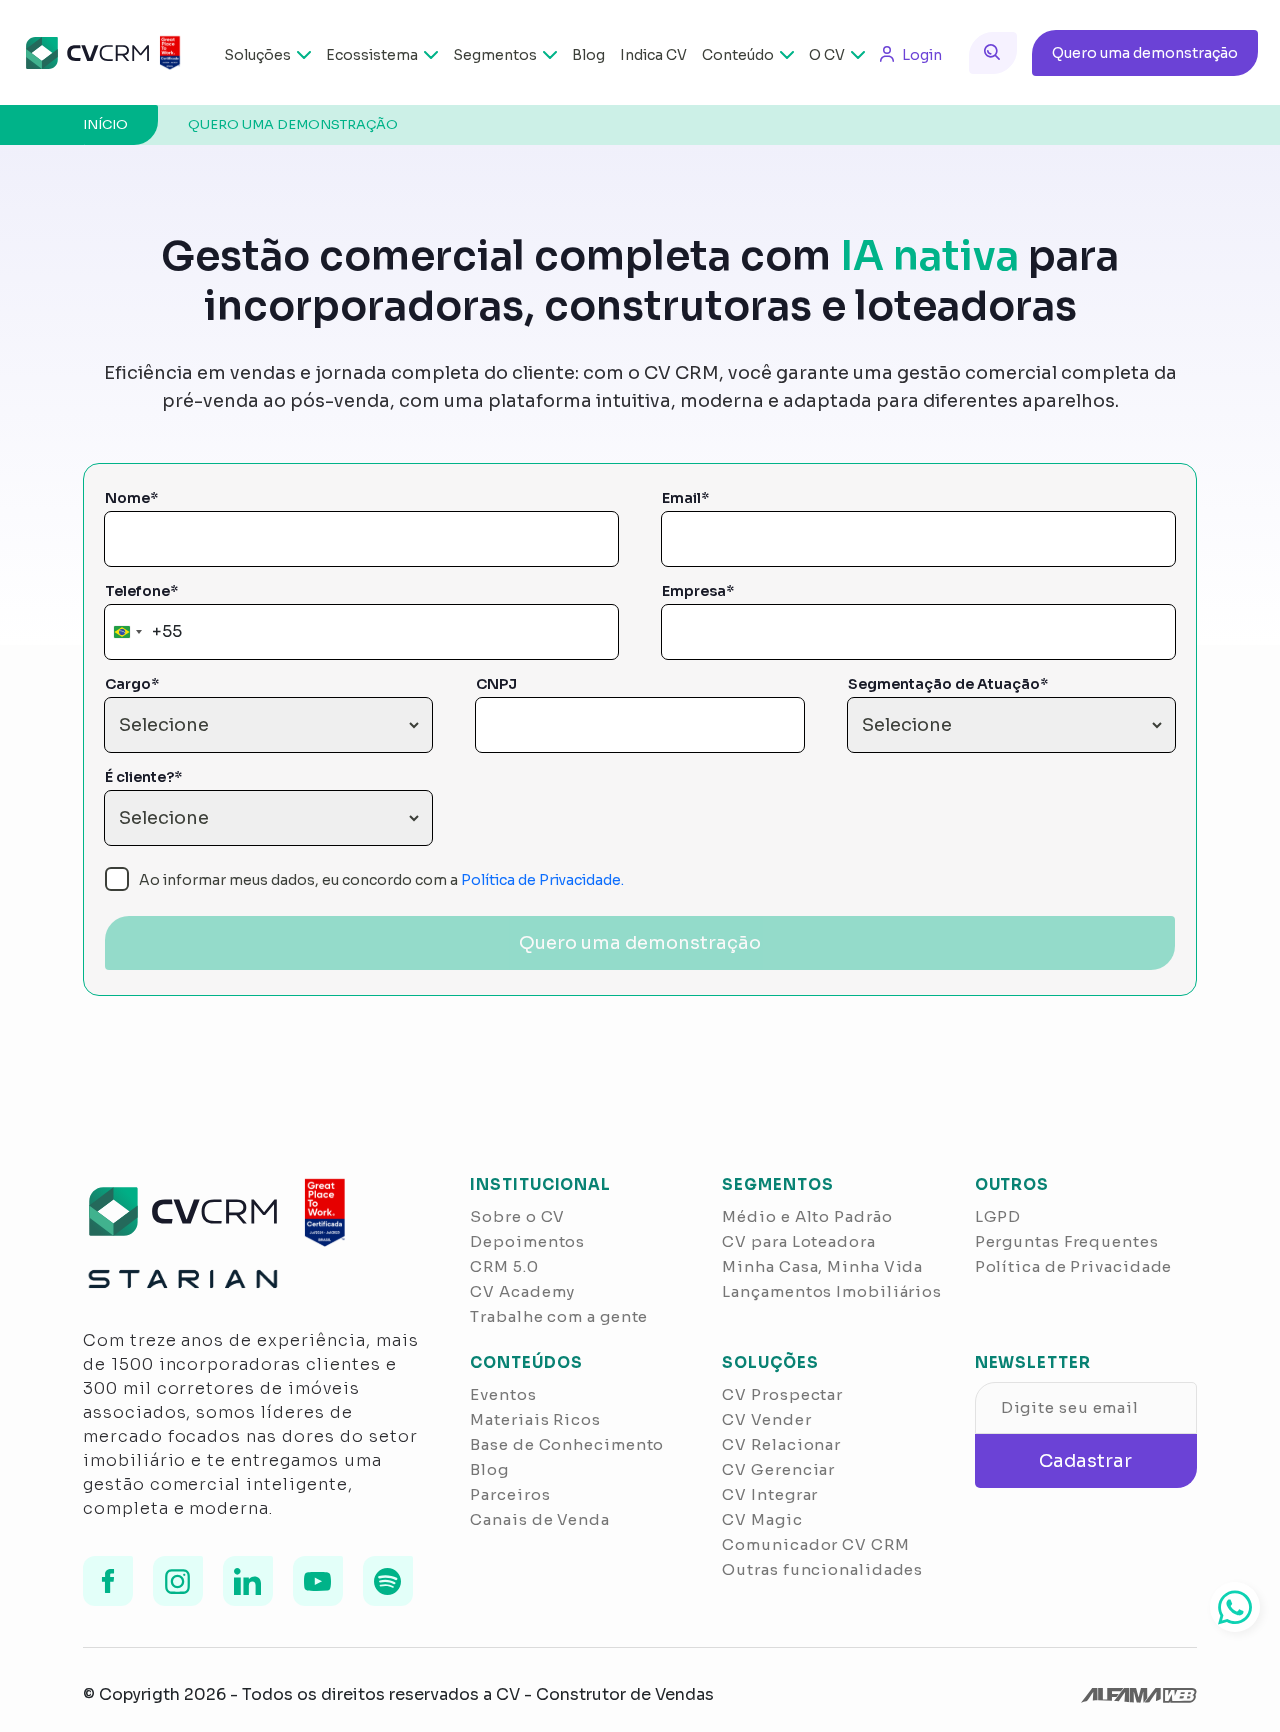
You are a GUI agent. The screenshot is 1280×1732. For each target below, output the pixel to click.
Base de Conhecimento (567, 1444)
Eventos (503, 1394)
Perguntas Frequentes (1067, 1241)
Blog (588, 55)
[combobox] (144, 632)
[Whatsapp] (1235, 1607)
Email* (685, 498)
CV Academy (522, 1291)
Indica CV (653, 55)
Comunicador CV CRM (815, 1544)
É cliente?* (143, 777)
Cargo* (132, 684)
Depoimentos (527, 1241)
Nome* (131, 498)
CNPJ (496, 684)
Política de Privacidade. (542, 880)
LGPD (998, 1216)
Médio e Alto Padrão (807, 1216)
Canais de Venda (540, 1519)
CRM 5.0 (504, 1266)
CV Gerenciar (778, 1469)
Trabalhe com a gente (559, 1316)
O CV (827, 55)
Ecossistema (372, 55)
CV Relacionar (781, 1444)
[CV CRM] (102, 53)
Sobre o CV (517, 1216)
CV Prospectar (782, 1394)
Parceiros (510, 1494)
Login (922, 55)
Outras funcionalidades (822, 1569)
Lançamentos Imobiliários (832, 1291)
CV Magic (762, 1519)
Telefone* (141, 591)
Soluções (257, 55)
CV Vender (766, 1419)
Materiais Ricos (535, 1419)
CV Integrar (770, 1494)
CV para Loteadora (798, 1241)
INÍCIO (105, 124)
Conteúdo (738, 55)
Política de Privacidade (1074, 1266)
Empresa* (698, 591)
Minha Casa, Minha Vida (822, 1266)
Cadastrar (1085, 1461)
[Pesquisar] (993, 53)
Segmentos (495, 55)
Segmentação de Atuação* (948, 684)
